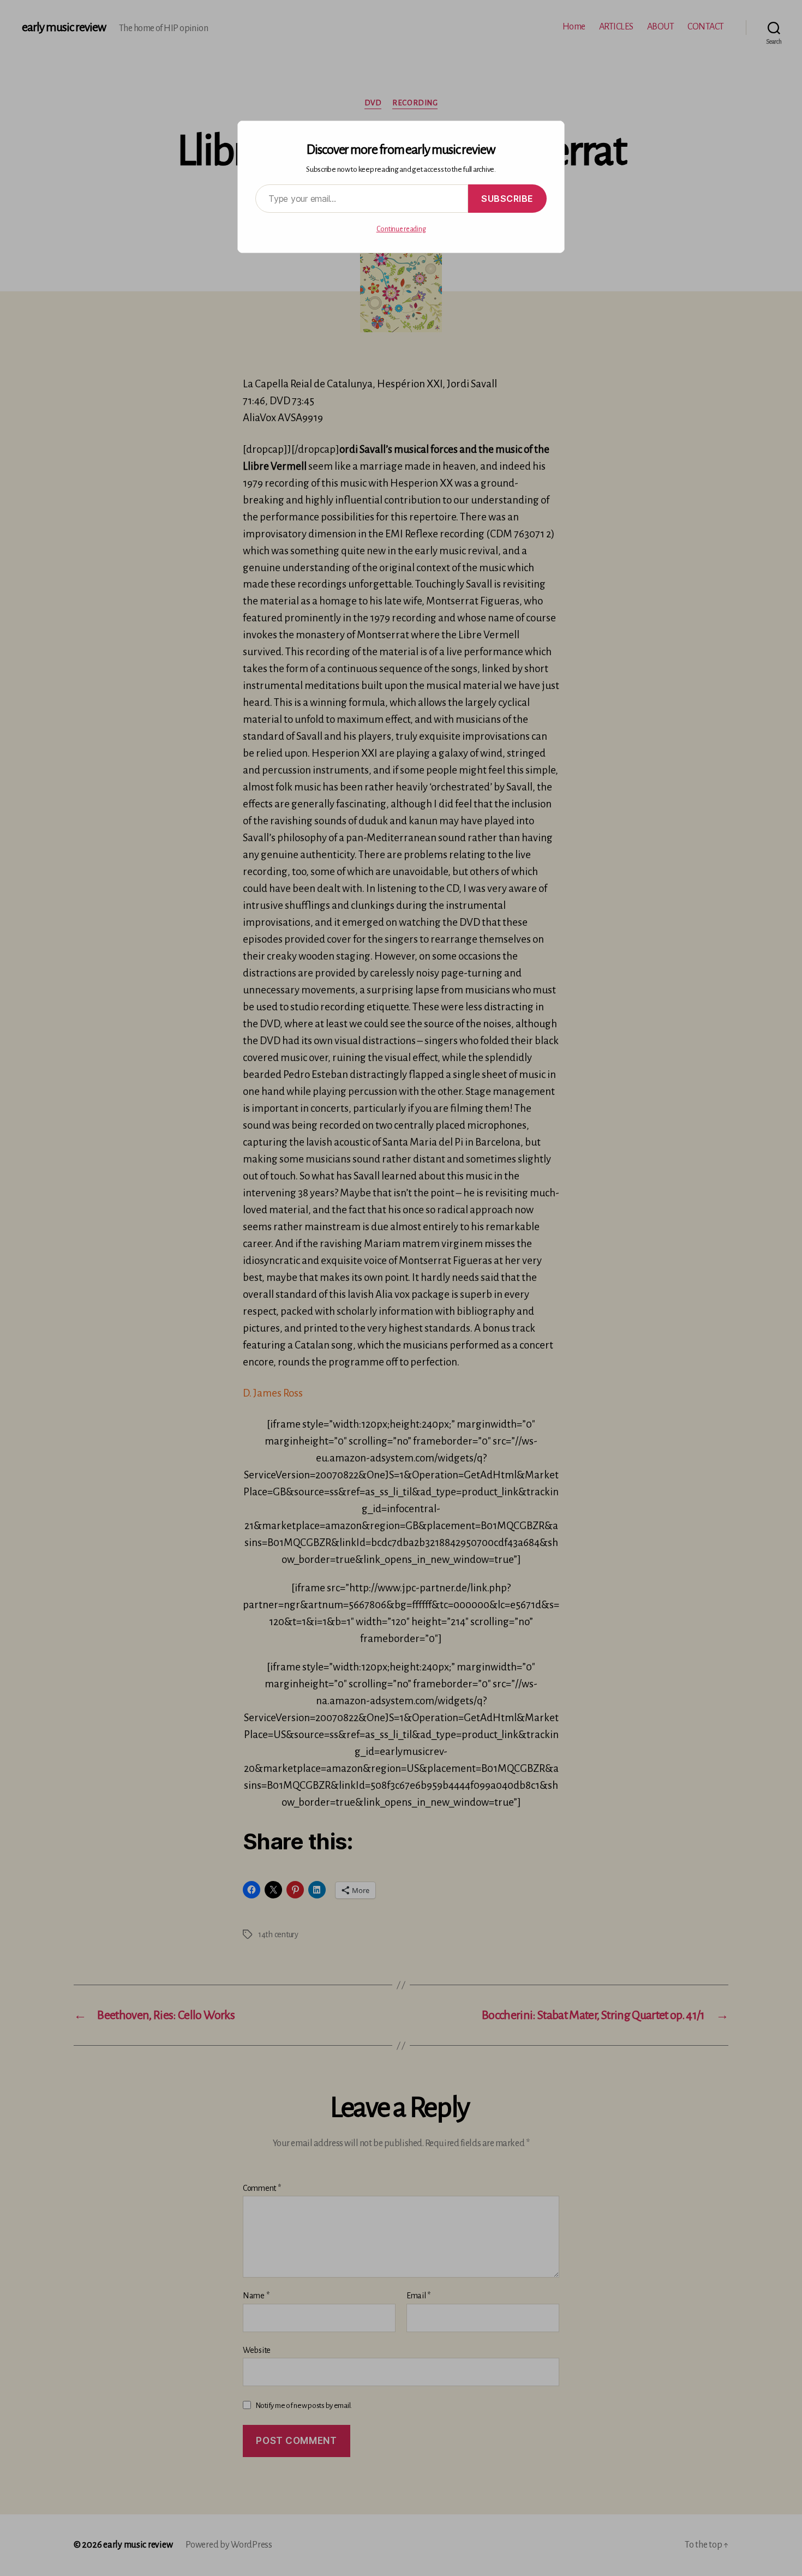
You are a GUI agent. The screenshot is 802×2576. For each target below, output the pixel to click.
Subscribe (507, 199)
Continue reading (401, 229)
